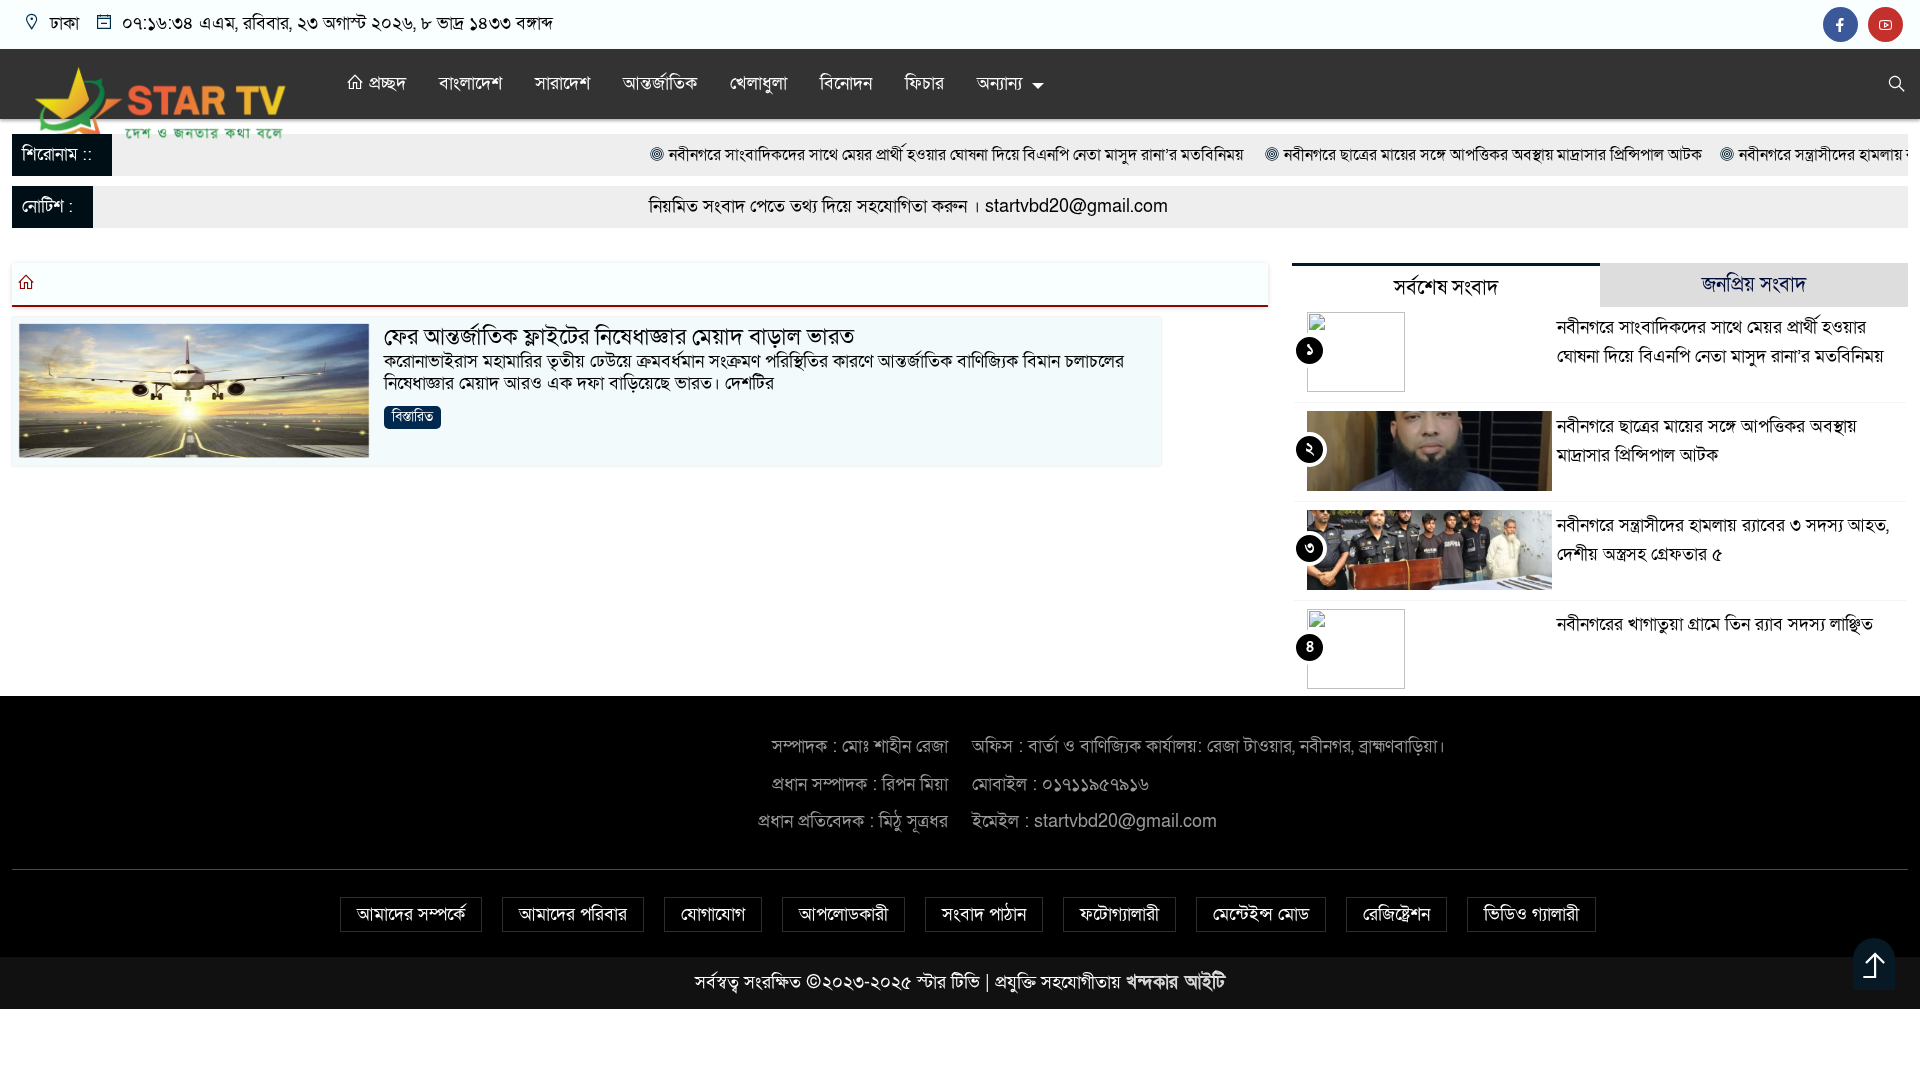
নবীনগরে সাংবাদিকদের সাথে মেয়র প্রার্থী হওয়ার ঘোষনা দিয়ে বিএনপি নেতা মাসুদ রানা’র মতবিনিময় (888, 155)
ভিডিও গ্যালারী (1531, 914)
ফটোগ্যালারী (1119, 914)
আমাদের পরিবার (573, 914)
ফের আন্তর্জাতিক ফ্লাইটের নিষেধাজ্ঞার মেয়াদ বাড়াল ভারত (619, 337)
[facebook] (1845, 25)
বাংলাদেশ (470, 83)
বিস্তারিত (412, 416)
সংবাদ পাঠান (984, 914)
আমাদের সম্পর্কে (411, 914)
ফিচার (924, 83)
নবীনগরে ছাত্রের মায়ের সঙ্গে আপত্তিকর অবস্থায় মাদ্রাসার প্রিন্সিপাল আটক (1423, 155)
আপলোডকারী (843, 914)
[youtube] (1888, 25)
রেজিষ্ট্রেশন (1396, 914)
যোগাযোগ (713, 914)
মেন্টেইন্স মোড (1261, 914)
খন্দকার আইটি (1175, 982)
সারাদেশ (562, 83)
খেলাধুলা (758, 83)
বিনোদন (846, 83)
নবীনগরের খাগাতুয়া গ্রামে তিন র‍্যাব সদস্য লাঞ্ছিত (1715, 624)
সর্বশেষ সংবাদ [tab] (1446, 288)
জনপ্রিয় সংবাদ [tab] (1754, 285)
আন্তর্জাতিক (660, 83)
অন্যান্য (999, 83)
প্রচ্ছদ (385, 83)
